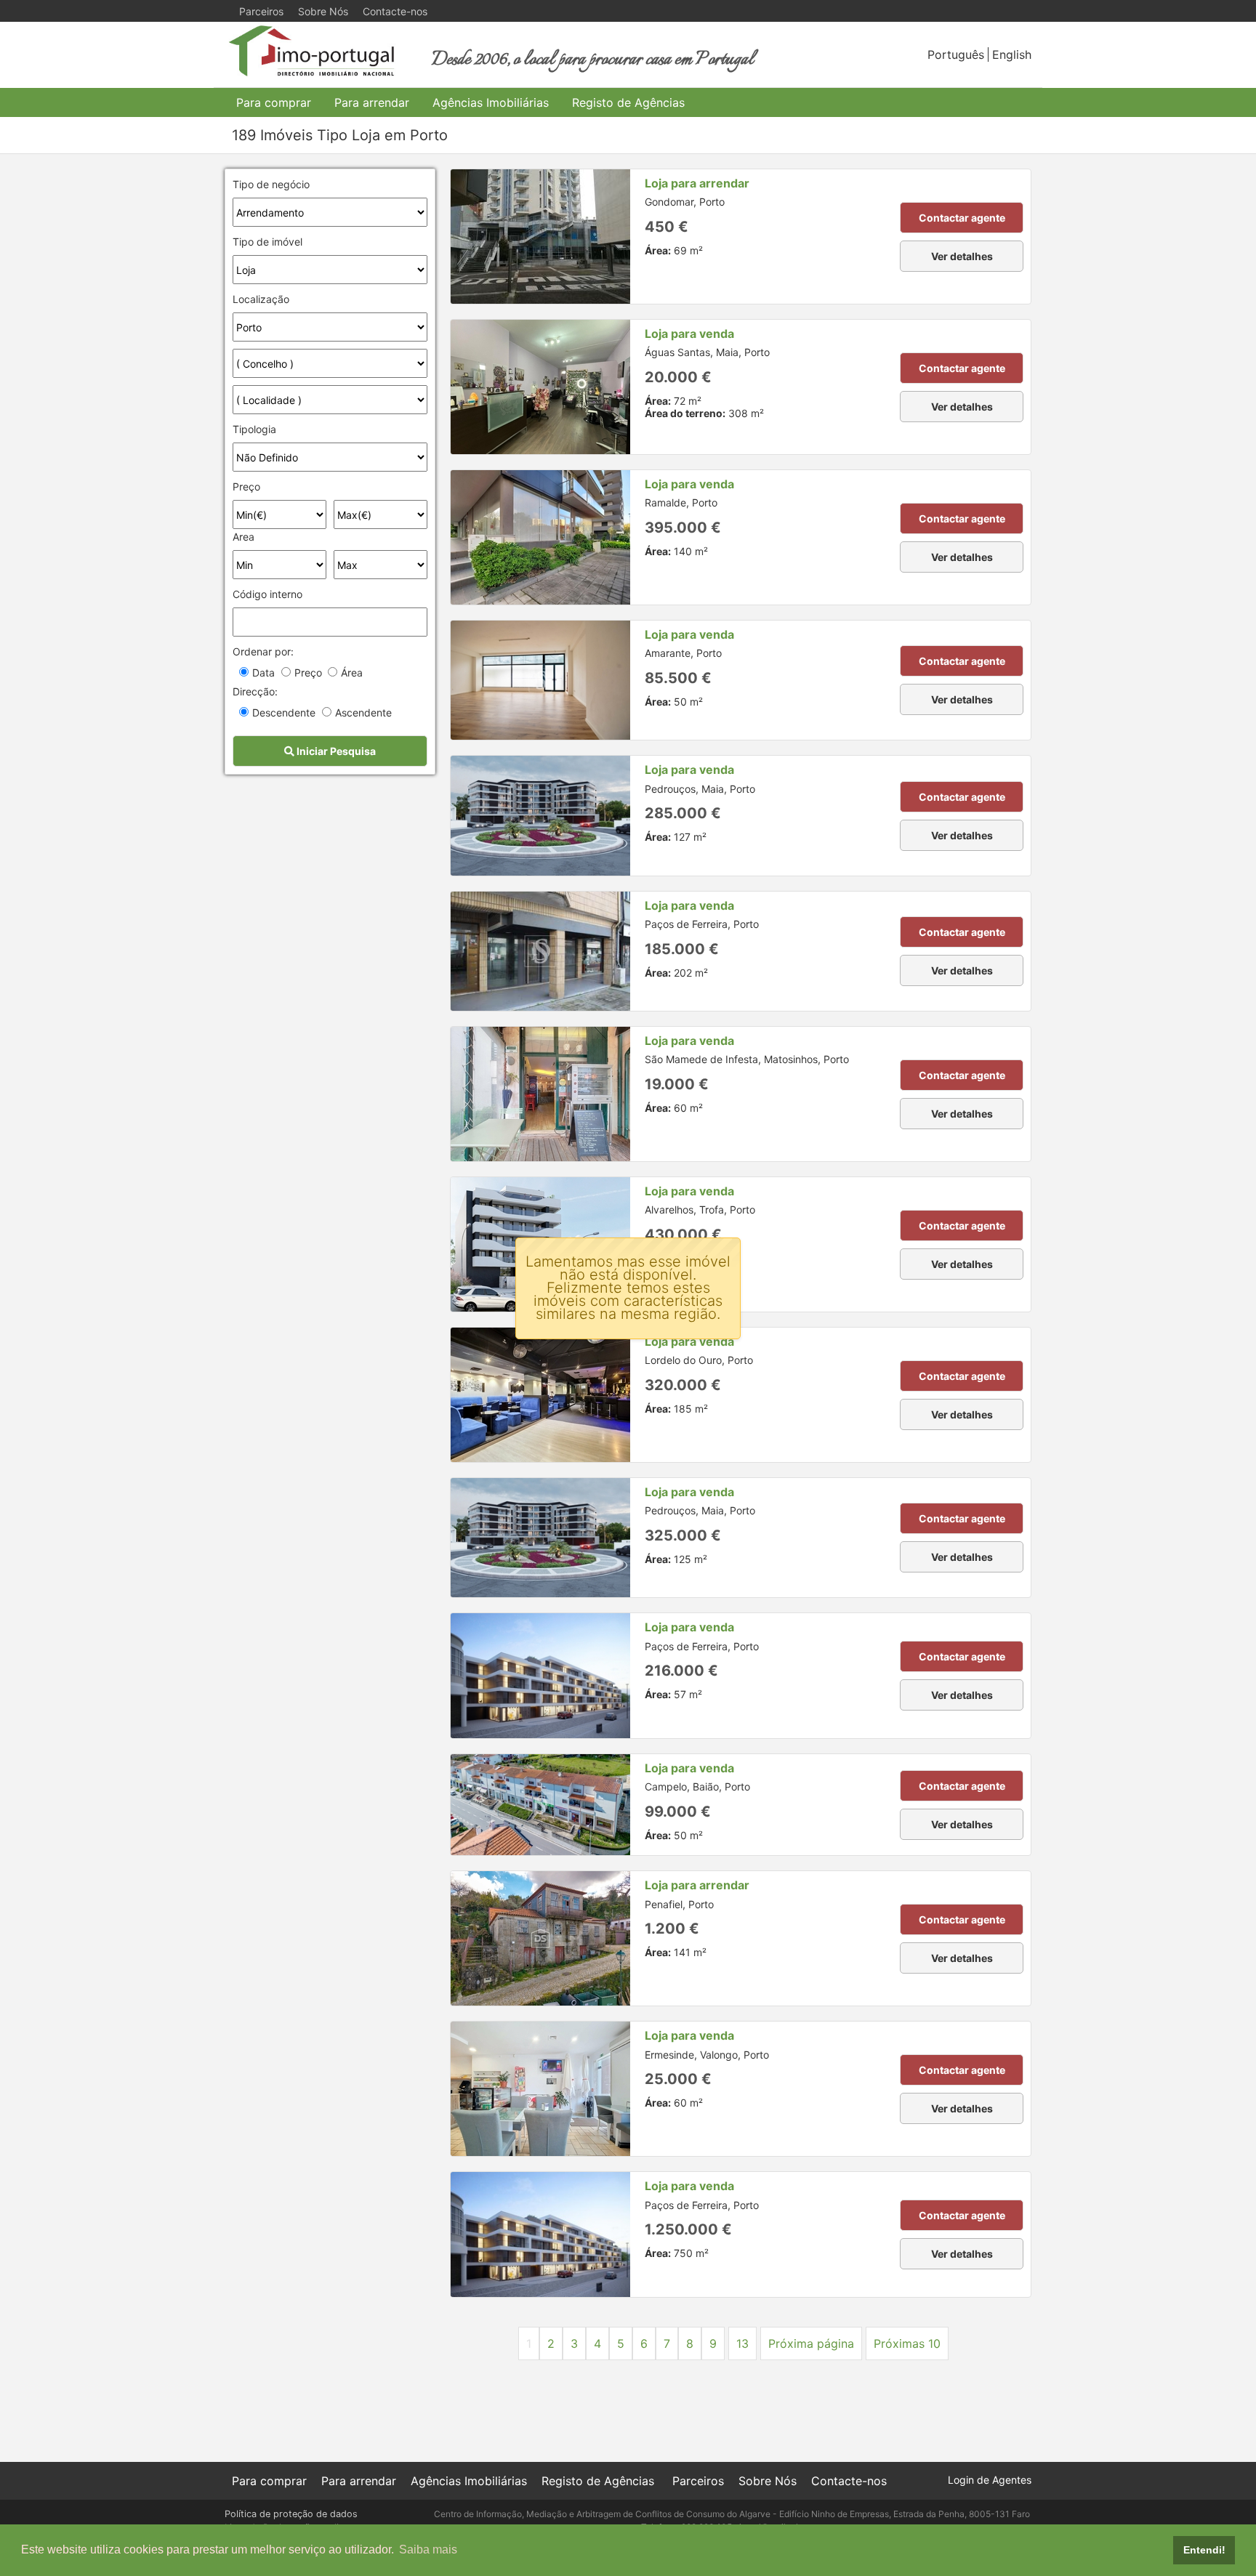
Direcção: (255, 691)
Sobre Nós (323, 11)
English (1012, 54)
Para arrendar (372, 102)
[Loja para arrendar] (540, 237)
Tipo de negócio (271, 184)
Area (243, 537)
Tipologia (254, 429)
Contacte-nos (395, 11)
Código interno (267, 594)
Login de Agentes (990, 2480)
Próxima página (811, 2343)
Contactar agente (962, 218)
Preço (246, 486)
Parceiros (261, 11)
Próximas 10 (907, 2343)
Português (956, 54)
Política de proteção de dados (291, 2514)
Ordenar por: (263, 651)
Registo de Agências (628, 102)
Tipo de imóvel (267, 242)
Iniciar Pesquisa (335, 751)
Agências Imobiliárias (491, 102)
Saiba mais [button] (428, 2549)
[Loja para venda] (540, 387)
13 (742, 2343)
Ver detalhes (962, 256)
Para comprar (274, 102)
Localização (261, 299)
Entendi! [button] (1204, 2550)
